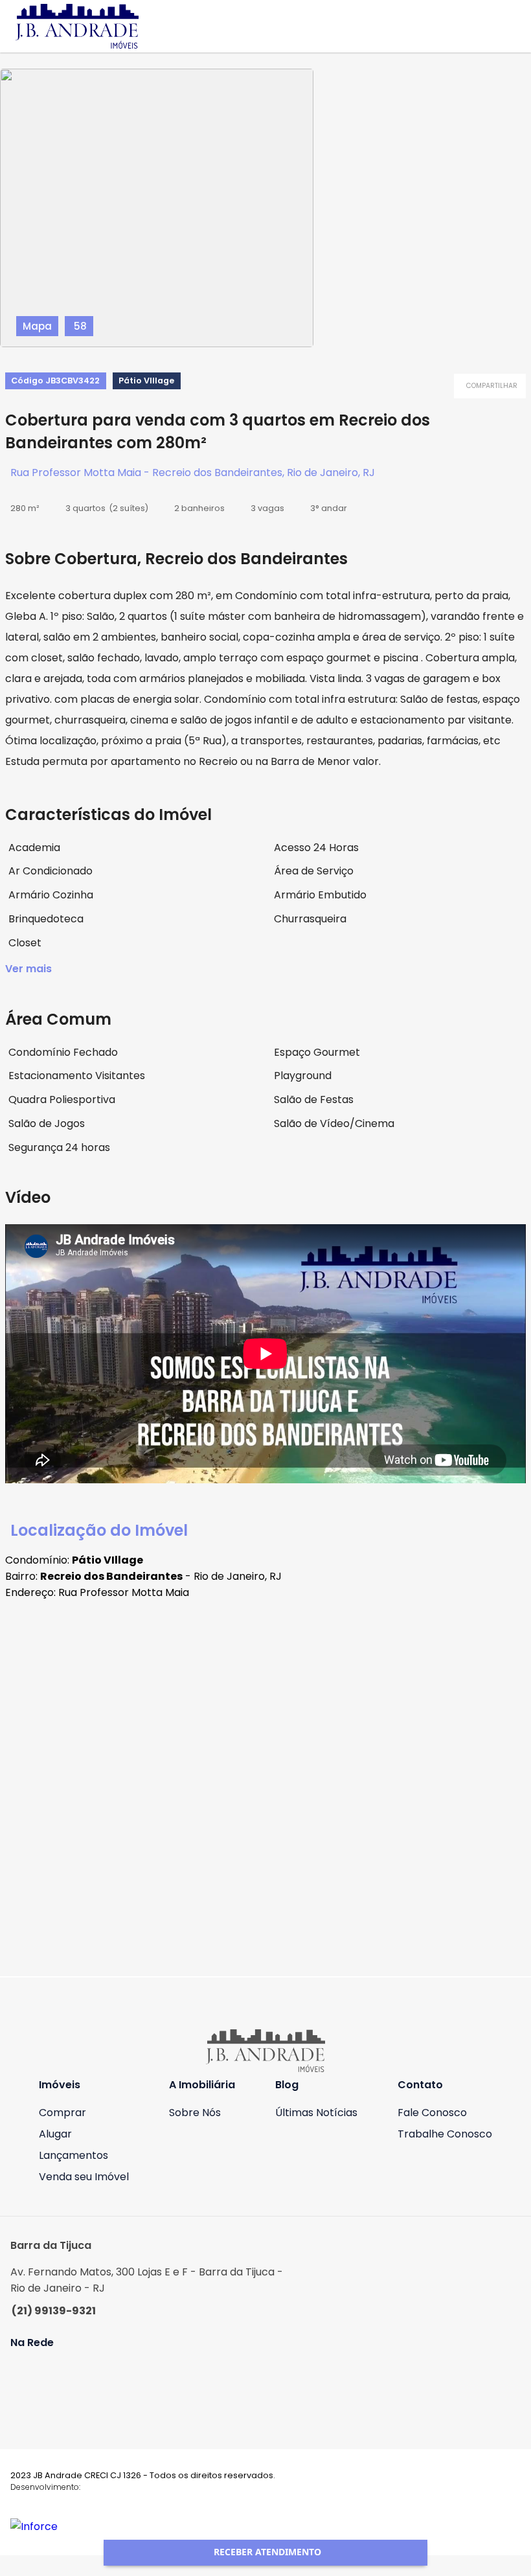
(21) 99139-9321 (54, 2311)
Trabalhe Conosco (445, 2134)
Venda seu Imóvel (84, 2177)
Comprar (62, 2113)
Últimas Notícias (316, 2113)
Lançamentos (73, 2155)
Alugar (55, 2134)
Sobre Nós (195, 2113)
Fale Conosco (432, 2113)
